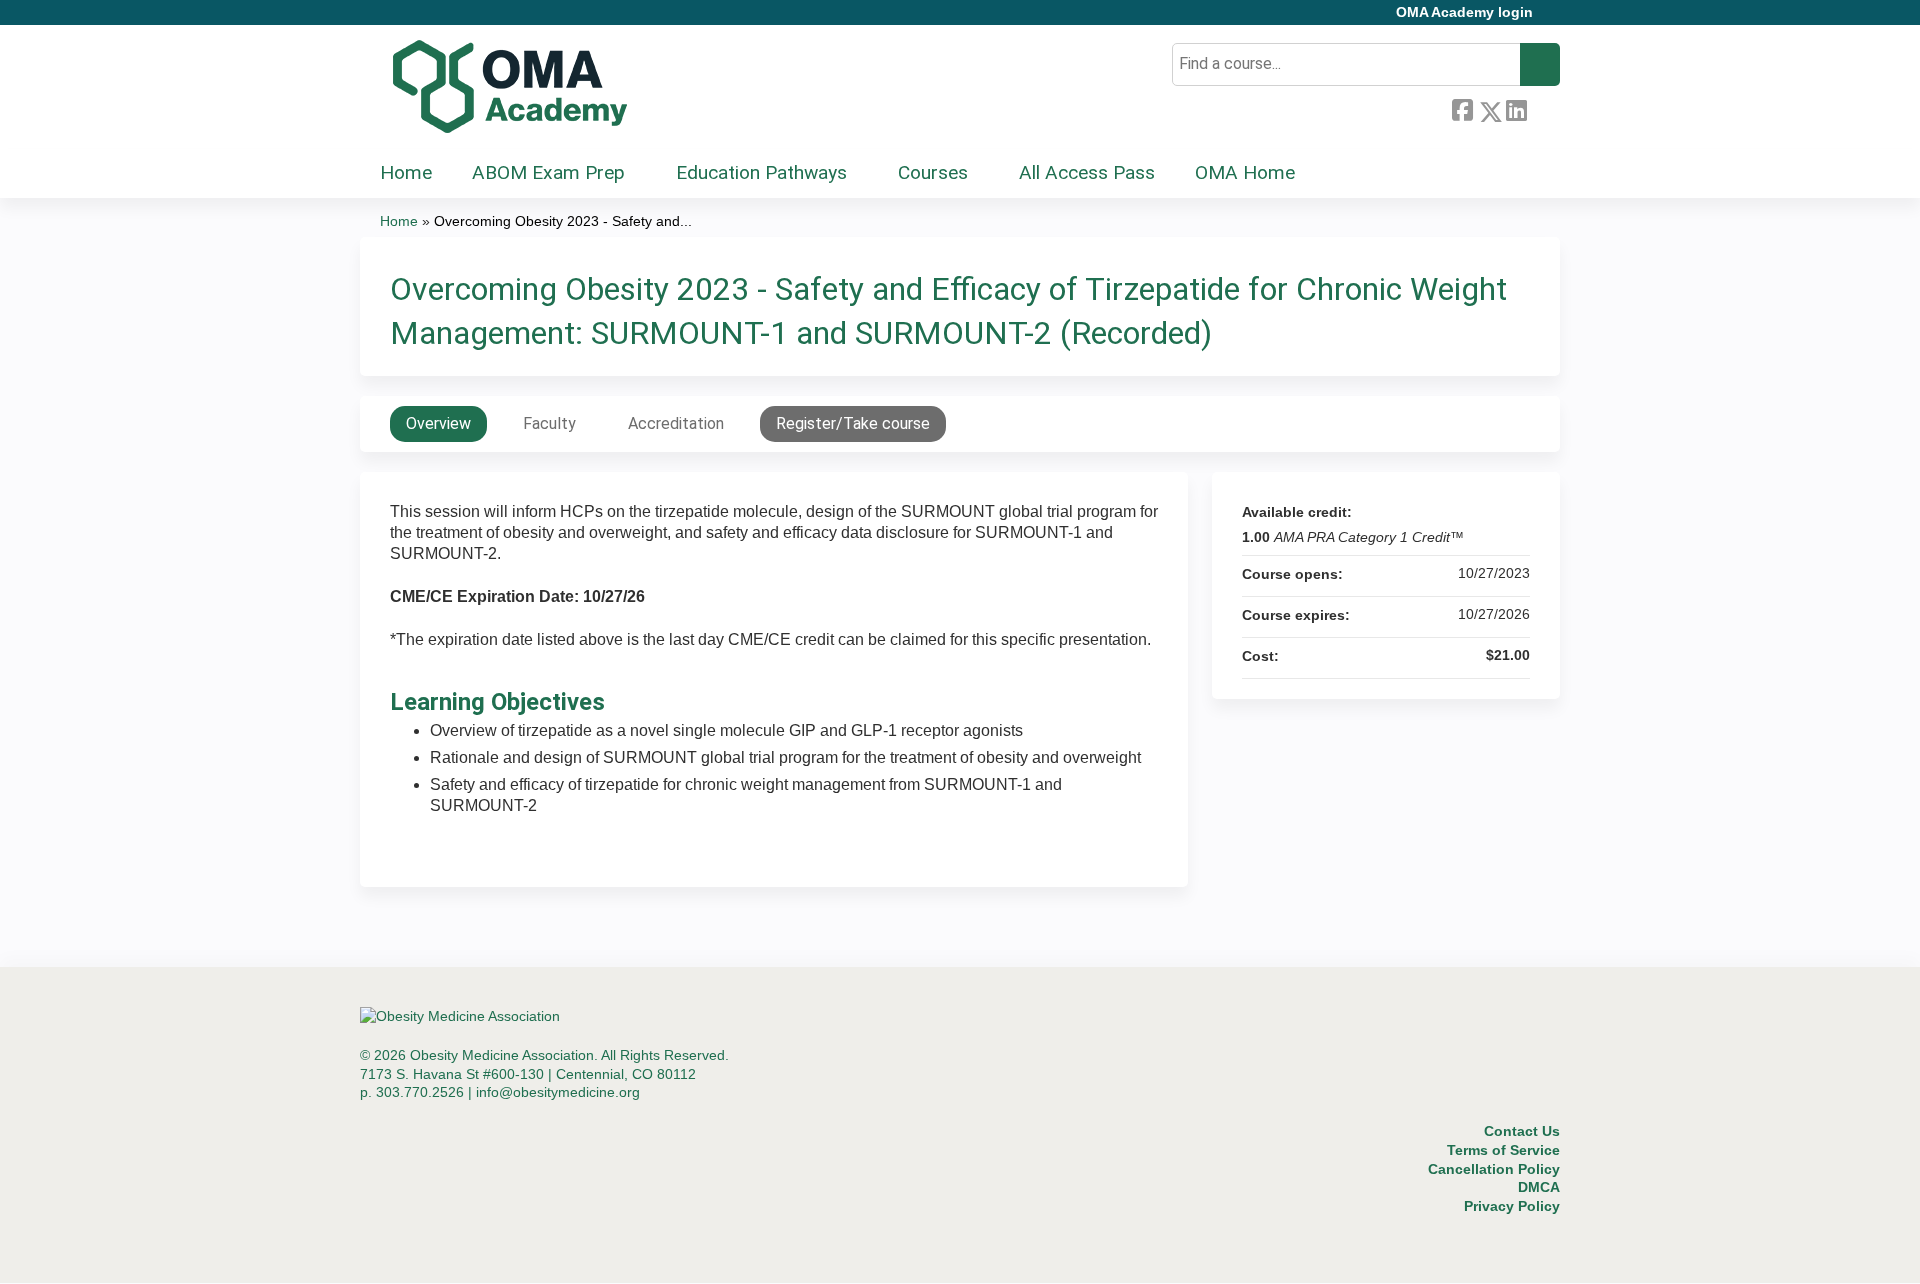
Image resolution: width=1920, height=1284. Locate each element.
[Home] (510, 87)
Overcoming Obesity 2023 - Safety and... (563, 221)
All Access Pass (1087, 172)
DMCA (1539, 1187)
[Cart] (1554, 19)
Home (406, 172)
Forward (1543, 106)
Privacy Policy (1512, 1206)
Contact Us (1522, 1131)
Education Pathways (761, 172)
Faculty (549, 423)
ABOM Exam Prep (548, 172)
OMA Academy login (1464, 12)
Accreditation (676, 423)
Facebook (1462, 108)
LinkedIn (1516, 108)
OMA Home (1245, 172)
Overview (438, 423)
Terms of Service (1503, 1150)
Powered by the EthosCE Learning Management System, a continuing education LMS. (1489, 1250)
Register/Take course (853, 423)
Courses (933, 172)
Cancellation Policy (1494, 1169)
